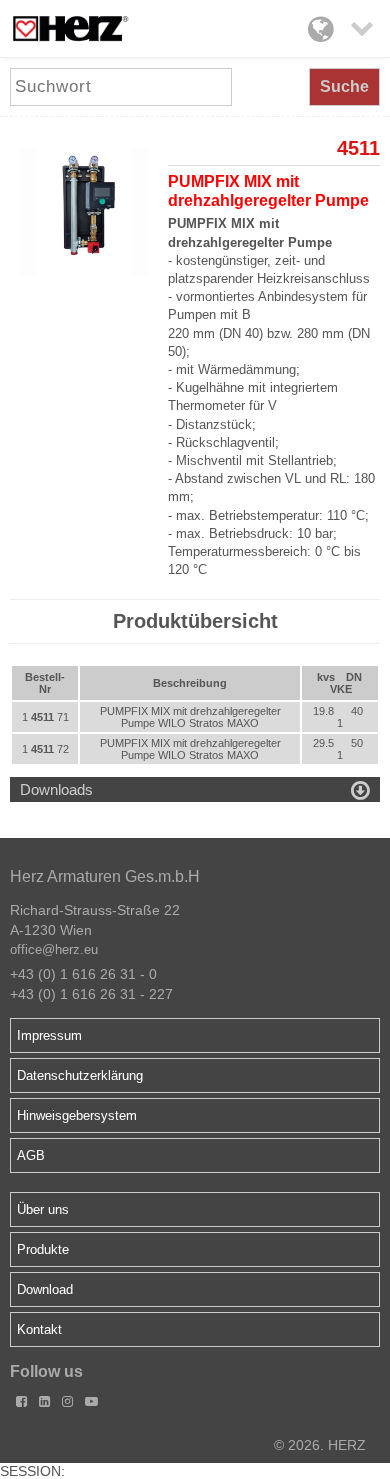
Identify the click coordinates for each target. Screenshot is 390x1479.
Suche (344, 86)
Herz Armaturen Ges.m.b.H (105, 876)
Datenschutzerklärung (80, 1075)
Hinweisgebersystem (77, 1115)
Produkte (43, 1249)
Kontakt (39, 1329)
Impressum (49, 1035)
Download (45, 1289)
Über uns (43, 1209)
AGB (31, 1155)
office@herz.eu (54, 949)
